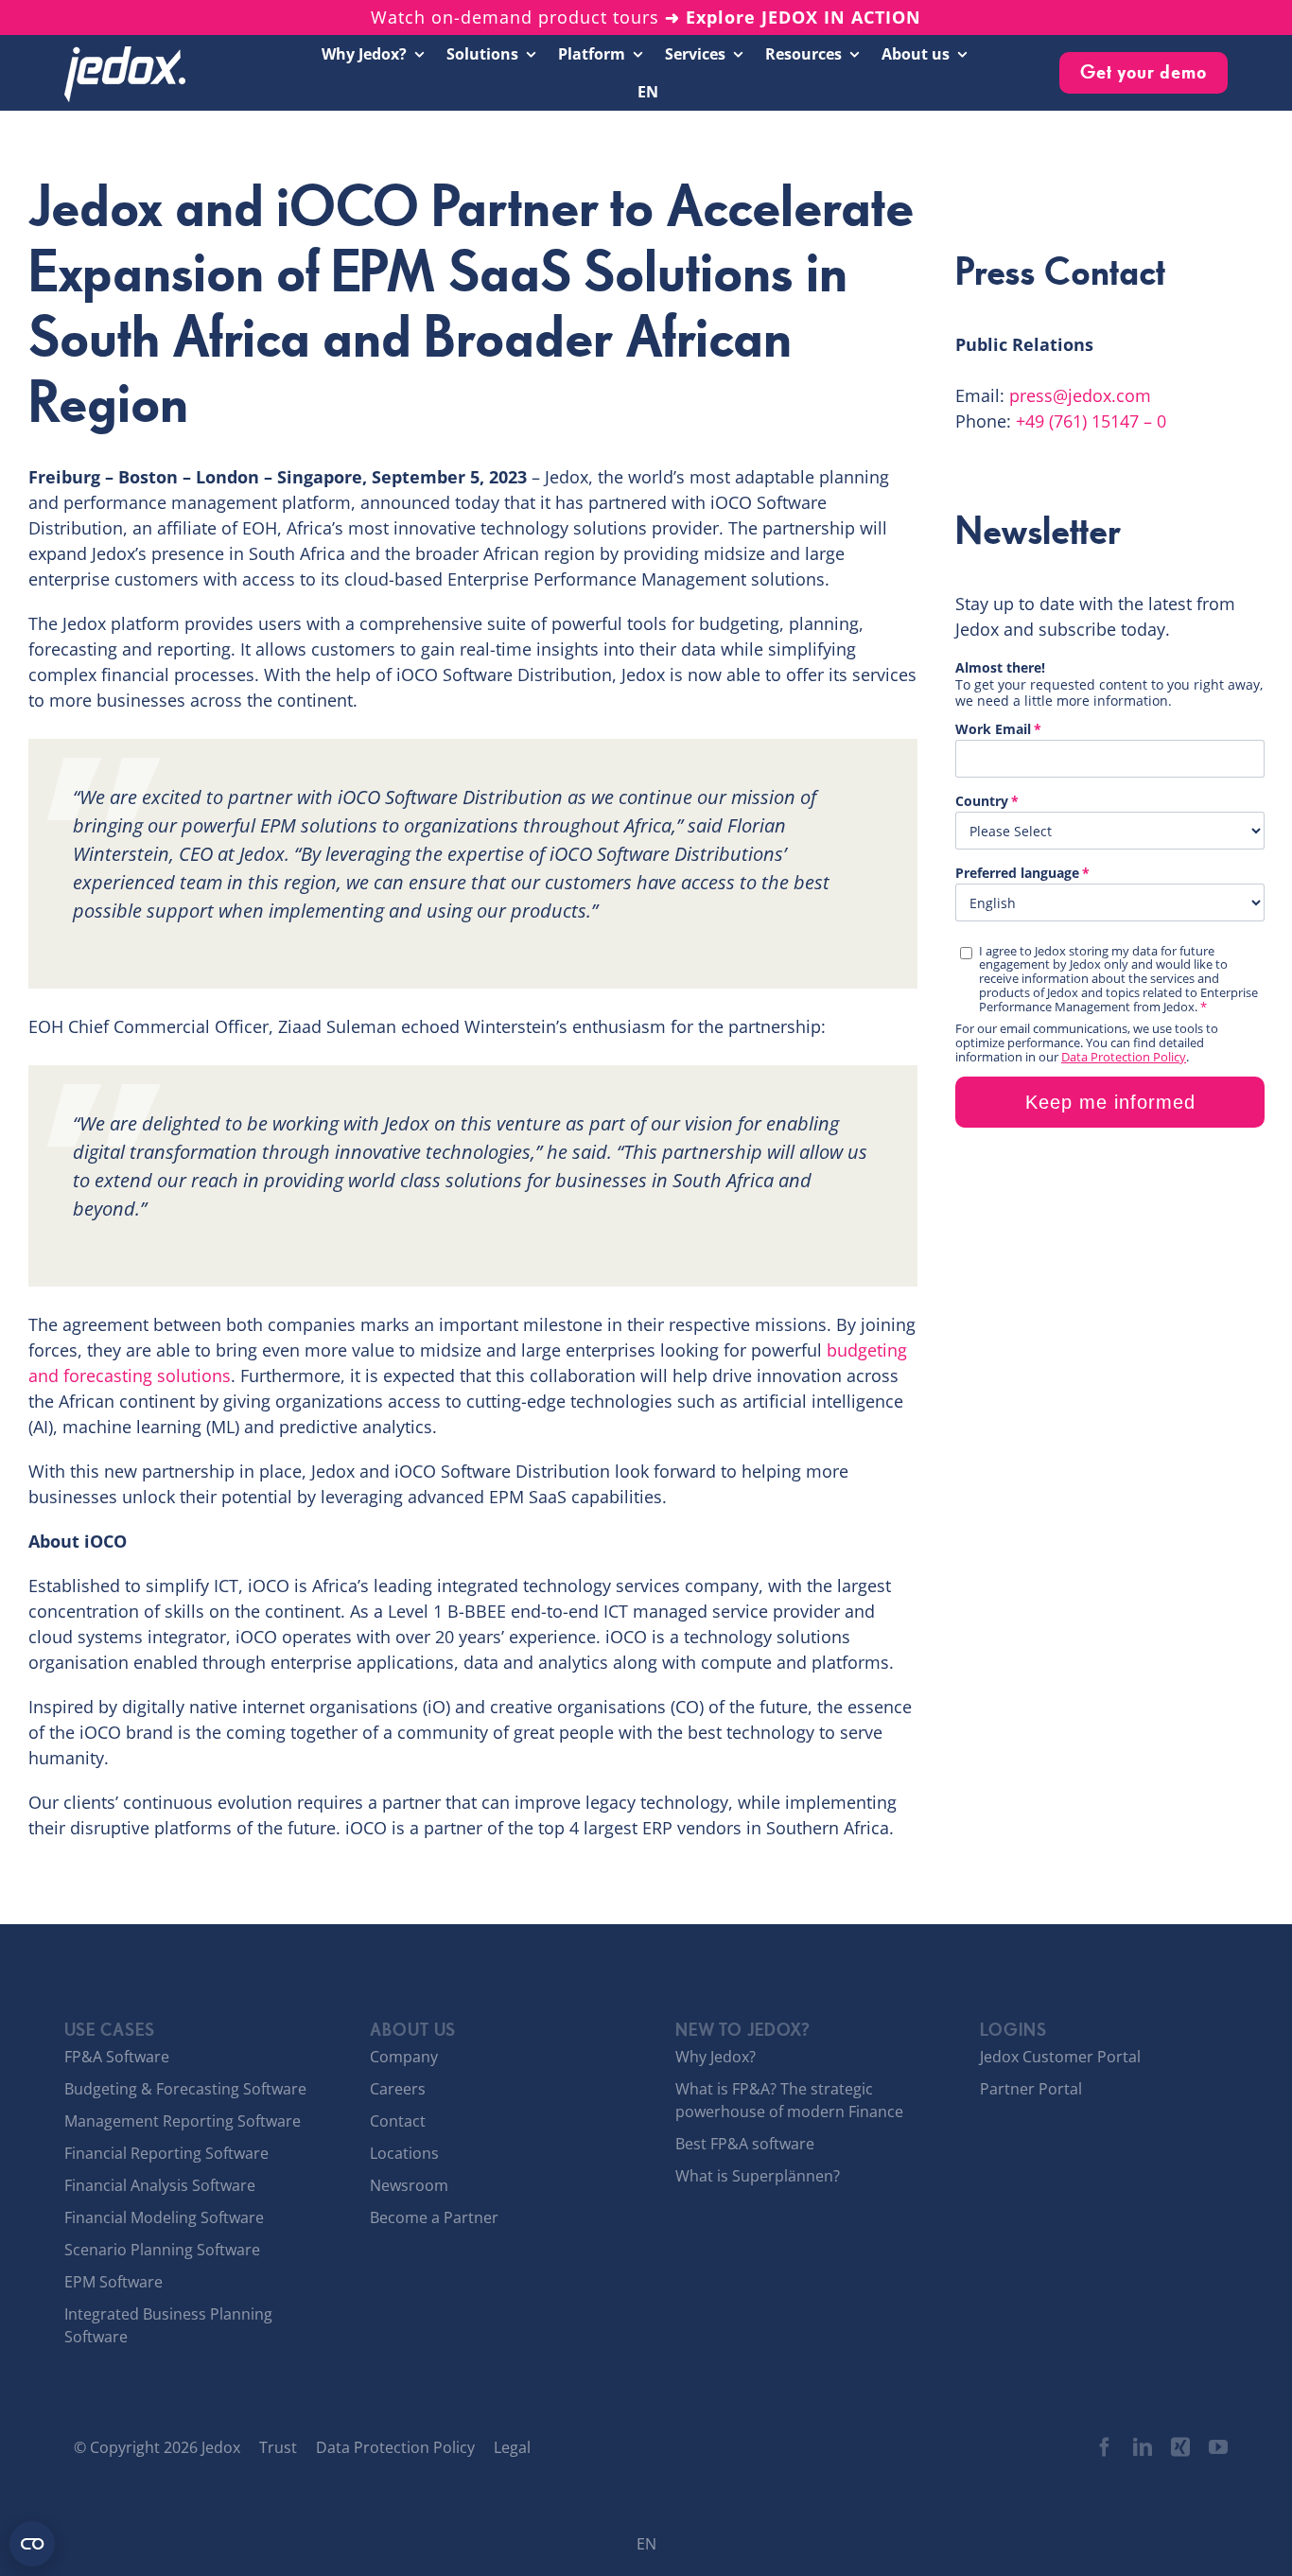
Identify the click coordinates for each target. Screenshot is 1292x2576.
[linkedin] (1143, 2447)
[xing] (1180, 2447)
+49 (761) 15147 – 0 (1091, 421)
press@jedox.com (1080, 395)
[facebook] (1105, 2447)
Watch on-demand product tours (646, 17)
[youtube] (1218, 2447)
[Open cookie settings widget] (32, 2544)
